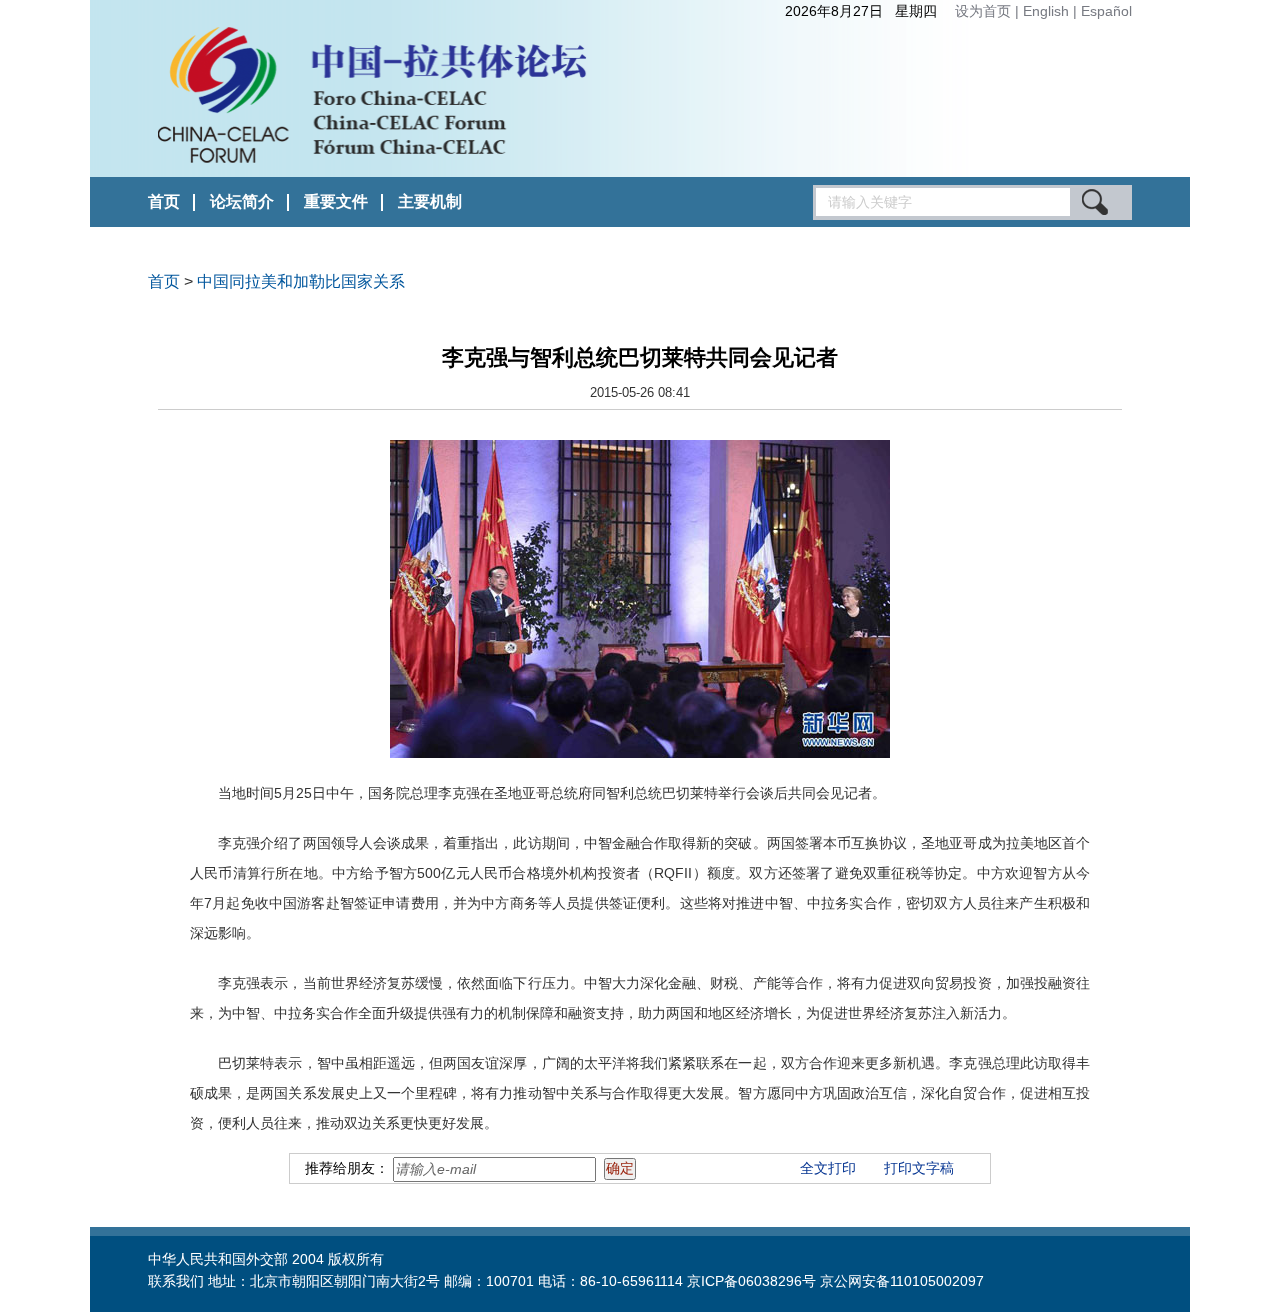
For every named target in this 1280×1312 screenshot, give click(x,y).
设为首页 (983, 11)
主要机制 (430, 201)
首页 (164, 201)
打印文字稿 (919, 1168)
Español (1106, 11)
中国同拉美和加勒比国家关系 (301, 281)
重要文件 (336, 201)
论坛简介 (242, 201)
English (1048, 11)
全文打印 (828, 1168)
